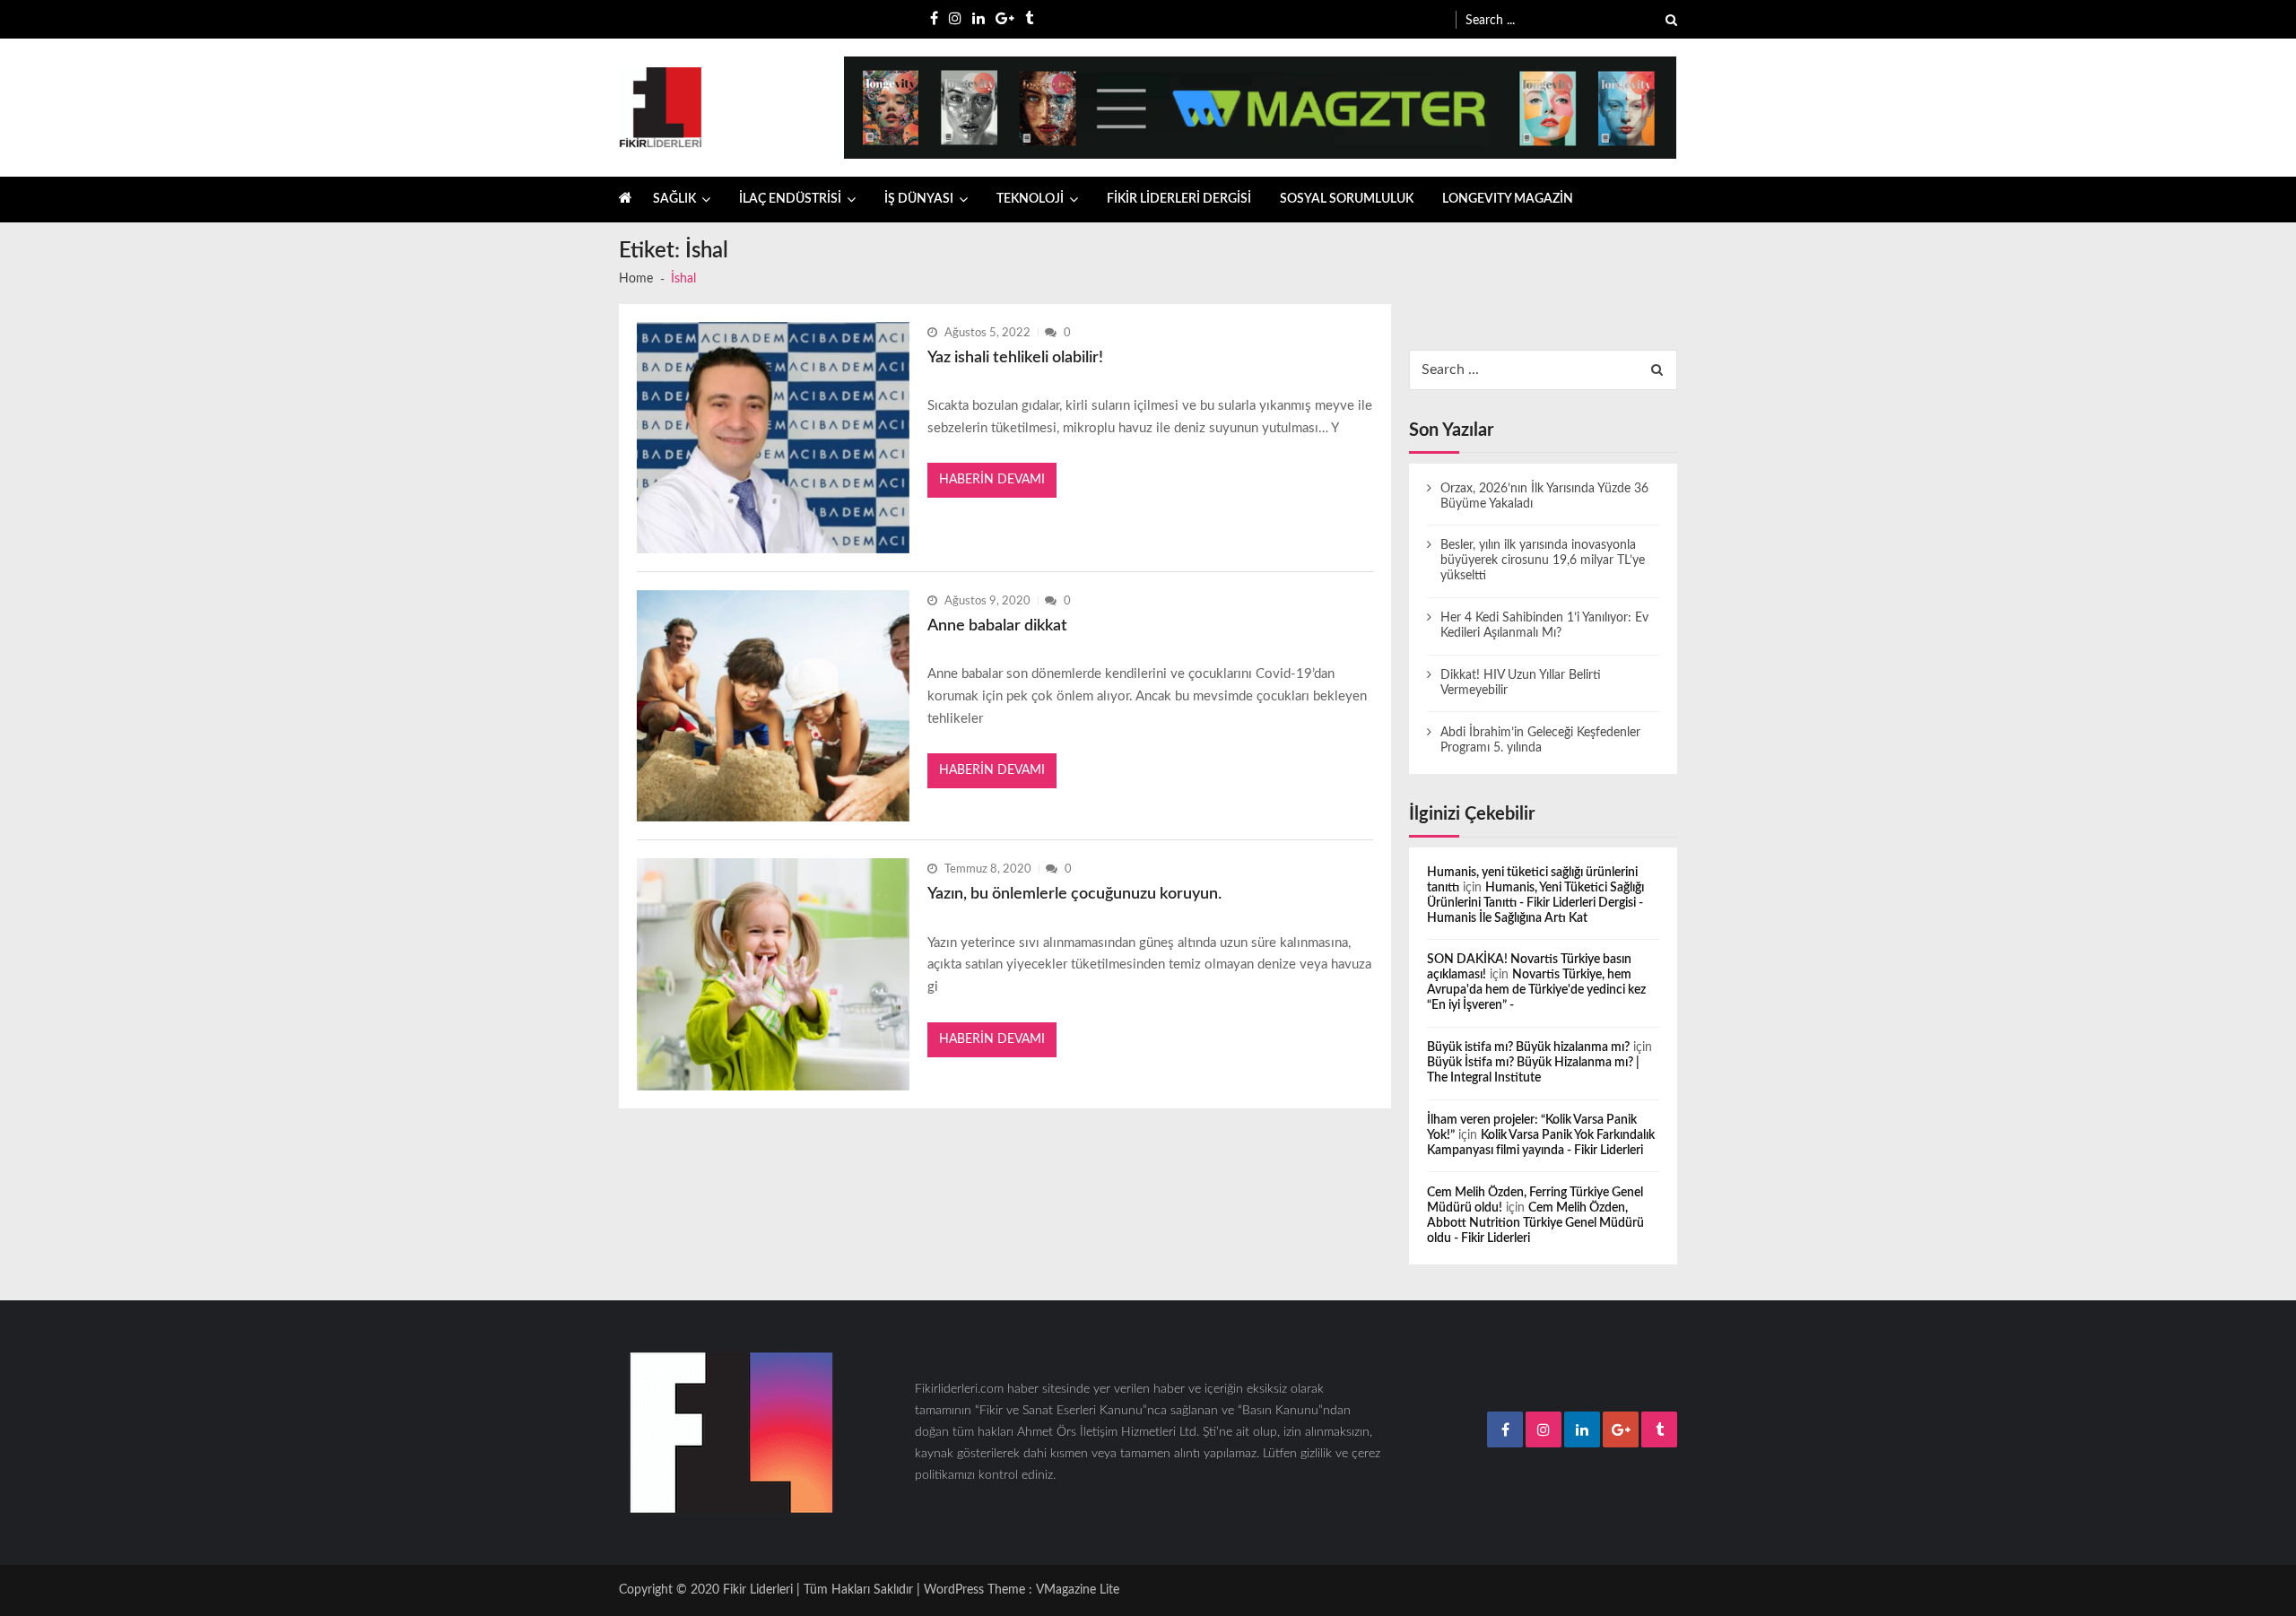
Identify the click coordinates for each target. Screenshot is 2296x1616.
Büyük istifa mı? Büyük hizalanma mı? (1528, 1047)
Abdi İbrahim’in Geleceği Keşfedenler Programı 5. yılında (1540, 740)
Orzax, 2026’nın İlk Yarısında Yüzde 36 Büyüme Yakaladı (1544, 496)
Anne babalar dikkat (997, 626)
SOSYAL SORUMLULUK (1347, 199)
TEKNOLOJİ (1030, 199)
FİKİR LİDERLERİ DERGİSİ (1179, 199)
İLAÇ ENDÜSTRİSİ (790, 199)
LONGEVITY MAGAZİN (1508, 199)
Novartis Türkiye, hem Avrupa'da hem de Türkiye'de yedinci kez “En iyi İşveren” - (1536, 990)
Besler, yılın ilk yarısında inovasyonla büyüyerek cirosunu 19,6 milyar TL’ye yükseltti (1543, 560)
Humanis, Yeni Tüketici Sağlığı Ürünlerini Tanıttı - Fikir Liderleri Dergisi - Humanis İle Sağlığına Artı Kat (1535, 903)
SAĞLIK (674, 199)
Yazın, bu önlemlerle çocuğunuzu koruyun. (1074, 894)
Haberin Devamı (992, 480)
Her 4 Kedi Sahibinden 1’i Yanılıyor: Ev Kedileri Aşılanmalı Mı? (1544, 626)
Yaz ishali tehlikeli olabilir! (1015, 358)
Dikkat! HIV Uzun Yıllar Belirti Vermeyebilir (1521, 683)
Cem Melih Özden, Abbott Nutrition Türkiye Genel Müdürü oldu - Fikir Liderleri (1535, 1223)
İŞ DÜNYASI (919, 199)
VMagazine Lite (1078, 1590)
